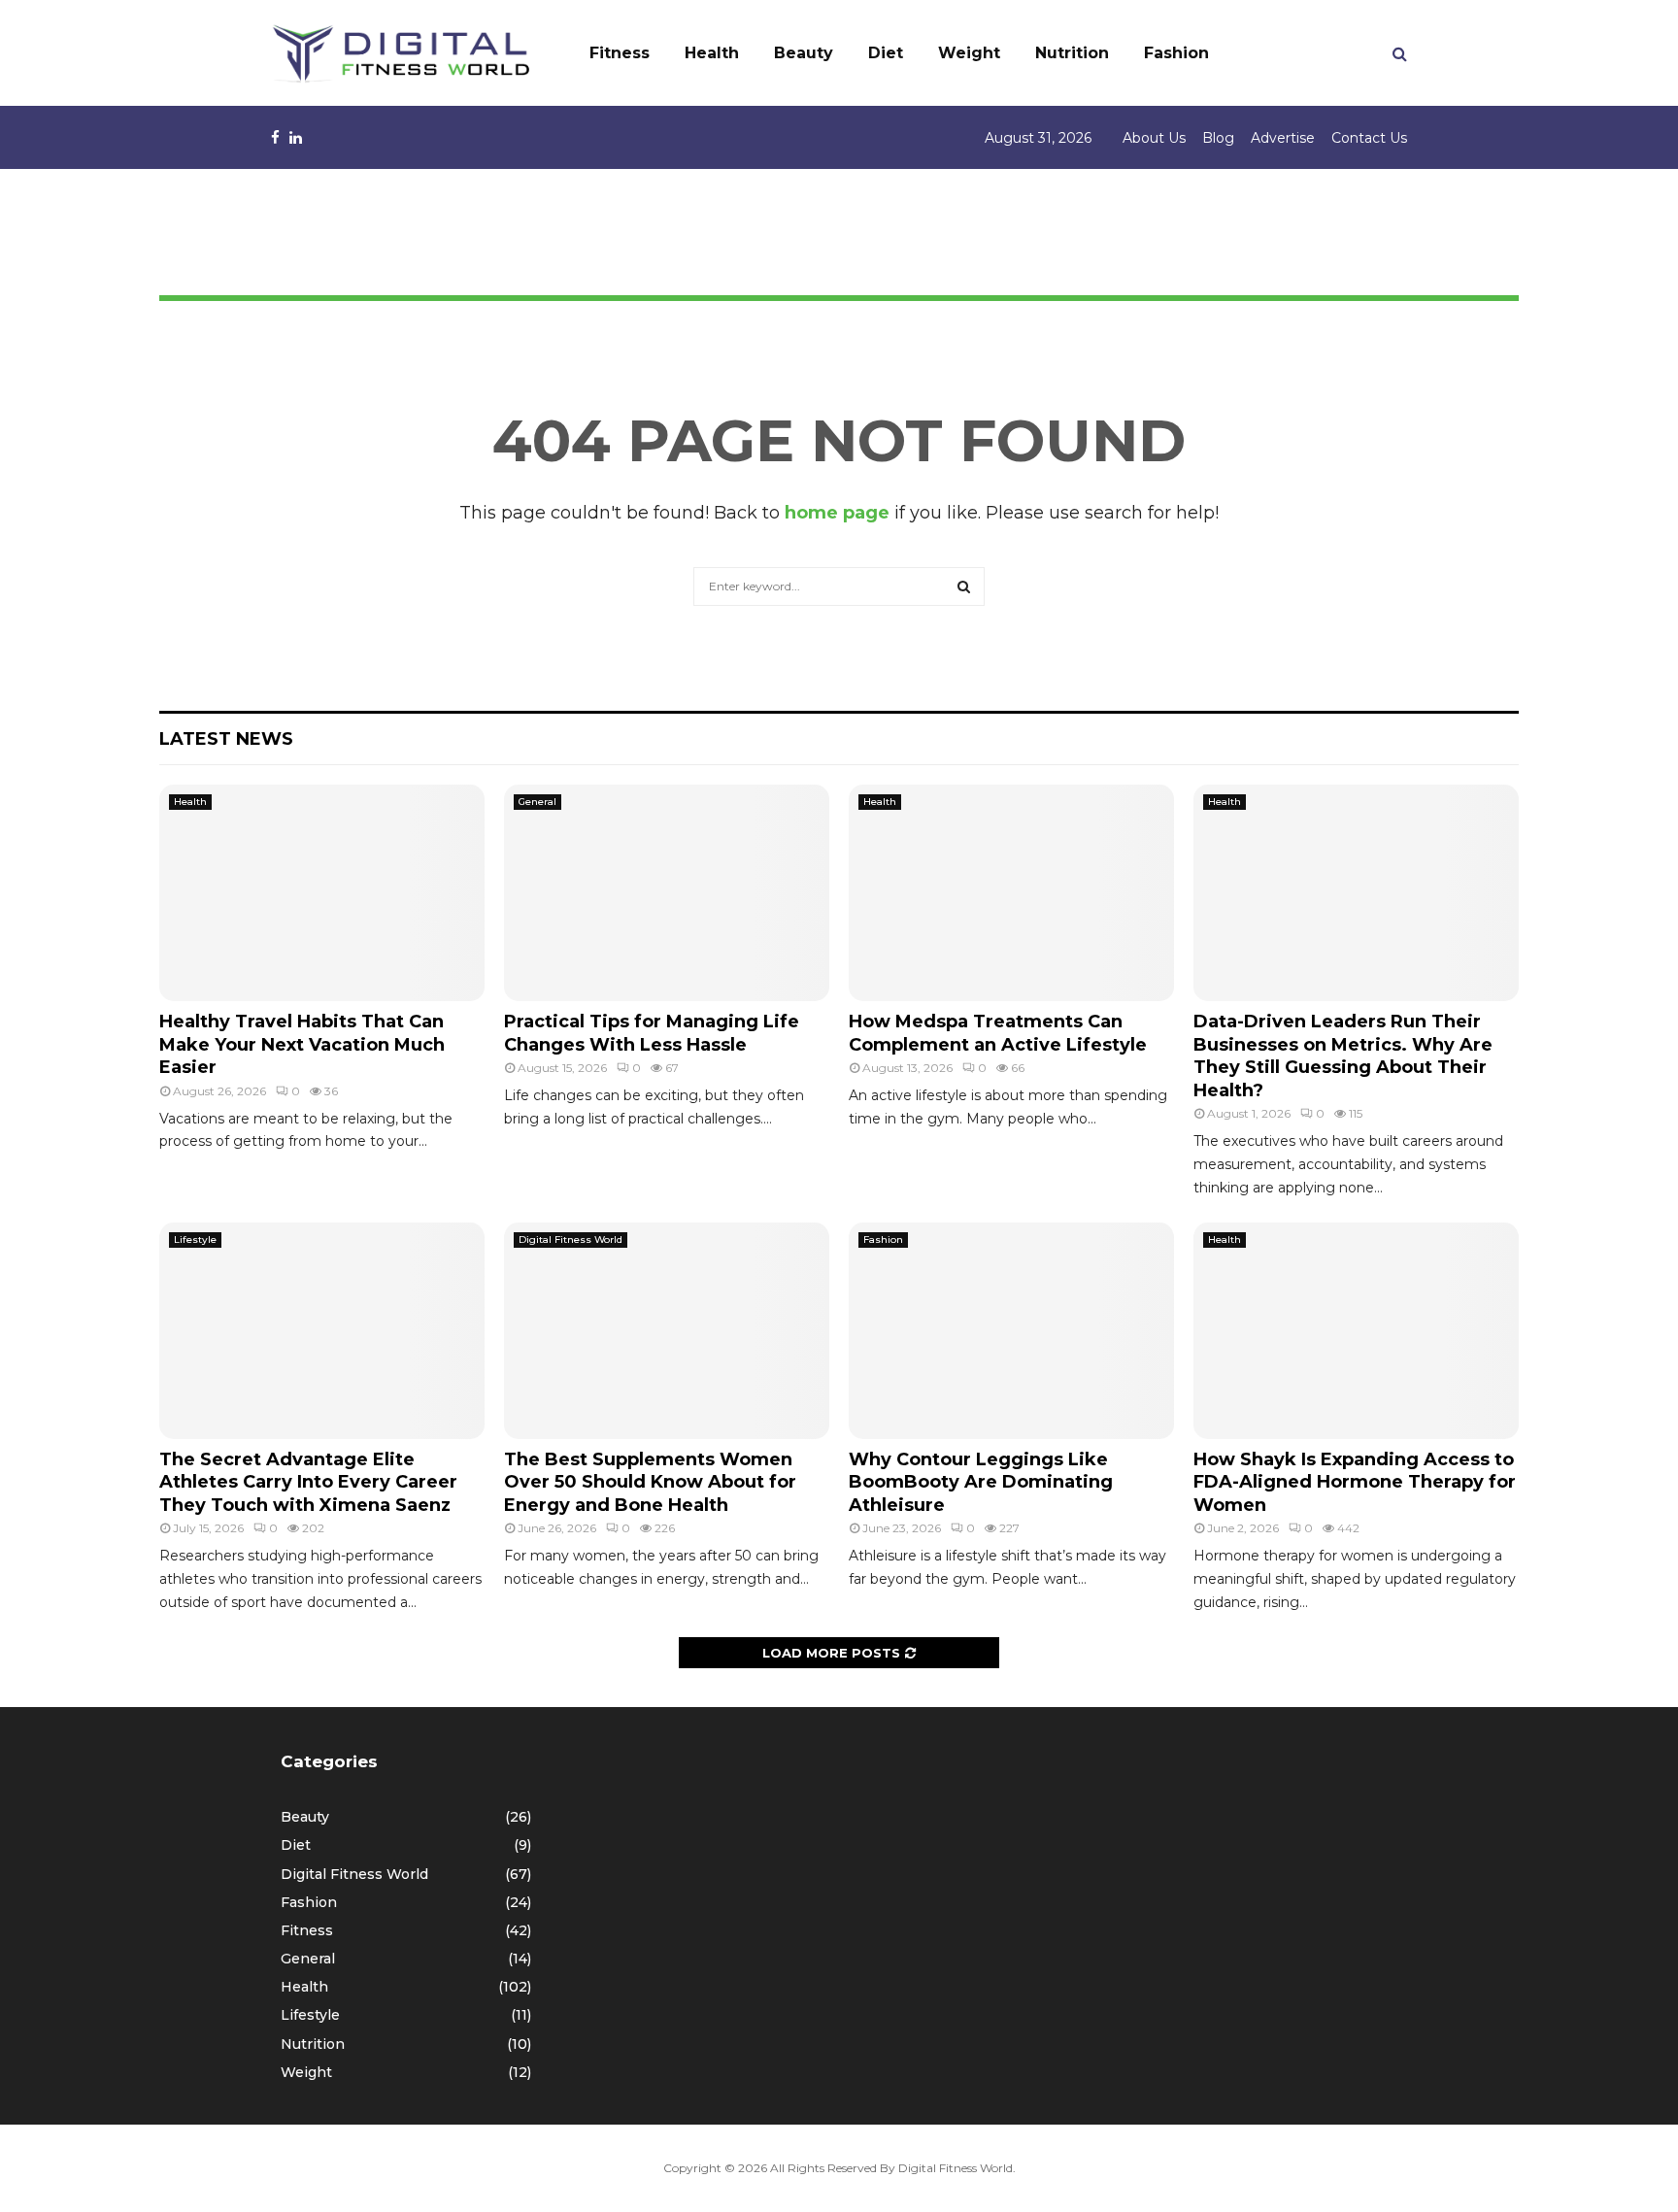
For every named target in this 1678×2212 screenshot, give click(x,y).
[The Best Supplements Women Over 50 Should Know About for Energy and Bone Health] (667, 1331)
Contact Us (1369, 138)
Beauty (804, 53)
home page (837, 513)
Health (712, 53)
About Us (1154, 138)
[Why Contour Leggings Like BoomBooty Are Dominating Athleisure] (1011, 1331)
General (537, 802)
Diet (886, 53)
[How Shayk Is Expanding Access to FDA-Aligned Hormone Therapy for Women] (1356, 1331)
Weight (969, 53)
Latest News (226, 739)
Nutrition (1072, 53)
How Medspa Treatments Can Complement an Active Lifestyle (998, 1033)
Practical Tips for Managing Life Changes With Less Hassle (652, 1033)
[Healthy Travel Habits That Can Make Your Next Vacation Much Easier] (322, 893)
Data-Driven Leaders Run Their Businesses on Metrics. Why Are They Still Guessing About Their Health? (1343, 1056)
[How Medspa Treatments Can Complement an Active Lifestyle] (1011, 893)
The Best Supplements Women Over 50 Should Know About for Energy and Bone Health (650, 1482)
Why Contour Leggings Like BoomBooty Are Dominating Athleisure (981, 1482)
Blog (1218, 138)
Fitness (620, 53)
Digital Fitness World (571, 1240)
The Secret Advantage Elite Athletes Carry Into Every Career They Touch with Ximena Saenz (308, 1482)
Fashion (1176, 53)
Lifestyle (195, 1240)
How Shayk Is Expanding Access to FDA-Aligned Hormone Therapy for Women (1355, 1482)
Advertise (1283, 138)
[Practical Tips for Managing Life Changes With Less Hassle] (667, 893)
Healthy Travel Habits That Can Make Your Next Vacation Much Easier (302, 1044)
